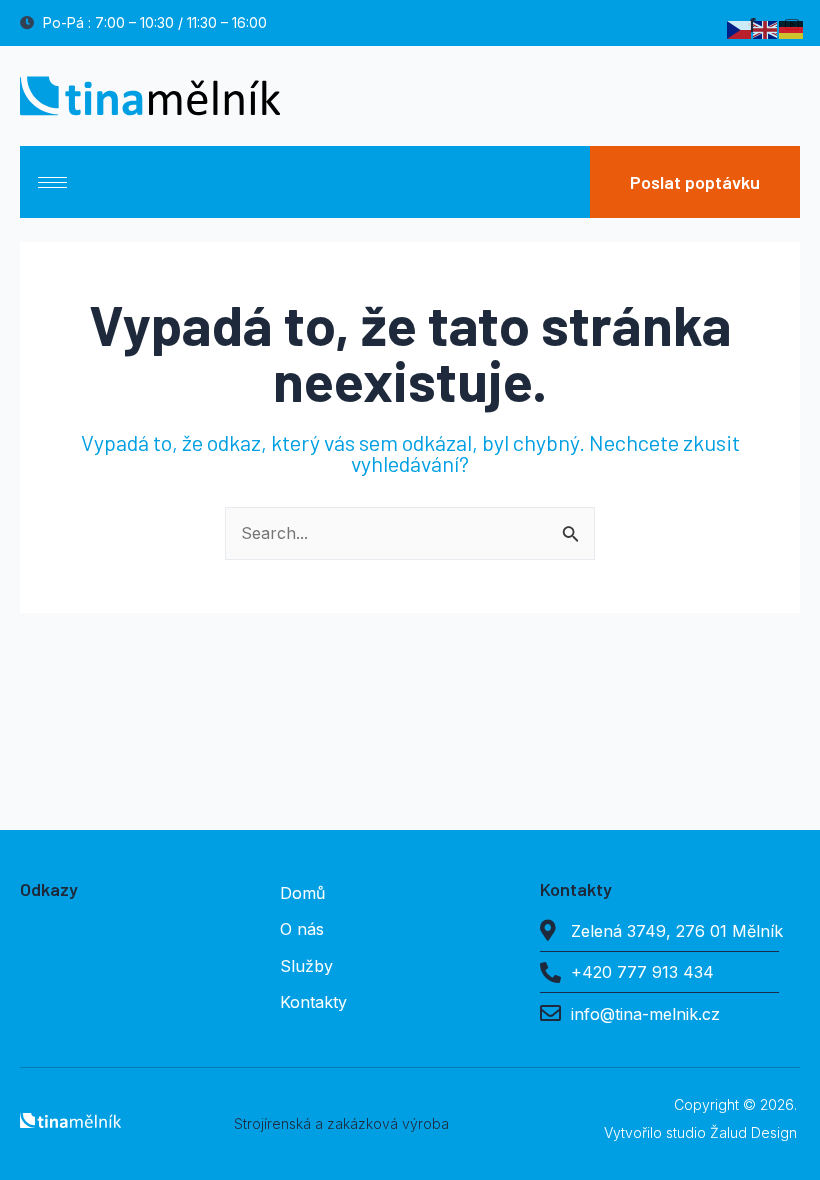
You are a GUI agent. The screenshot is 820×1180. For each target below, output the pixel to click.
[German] (792, 27)
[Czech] (740, 27)
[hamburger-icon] (52, 182)
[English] (766, 27)
